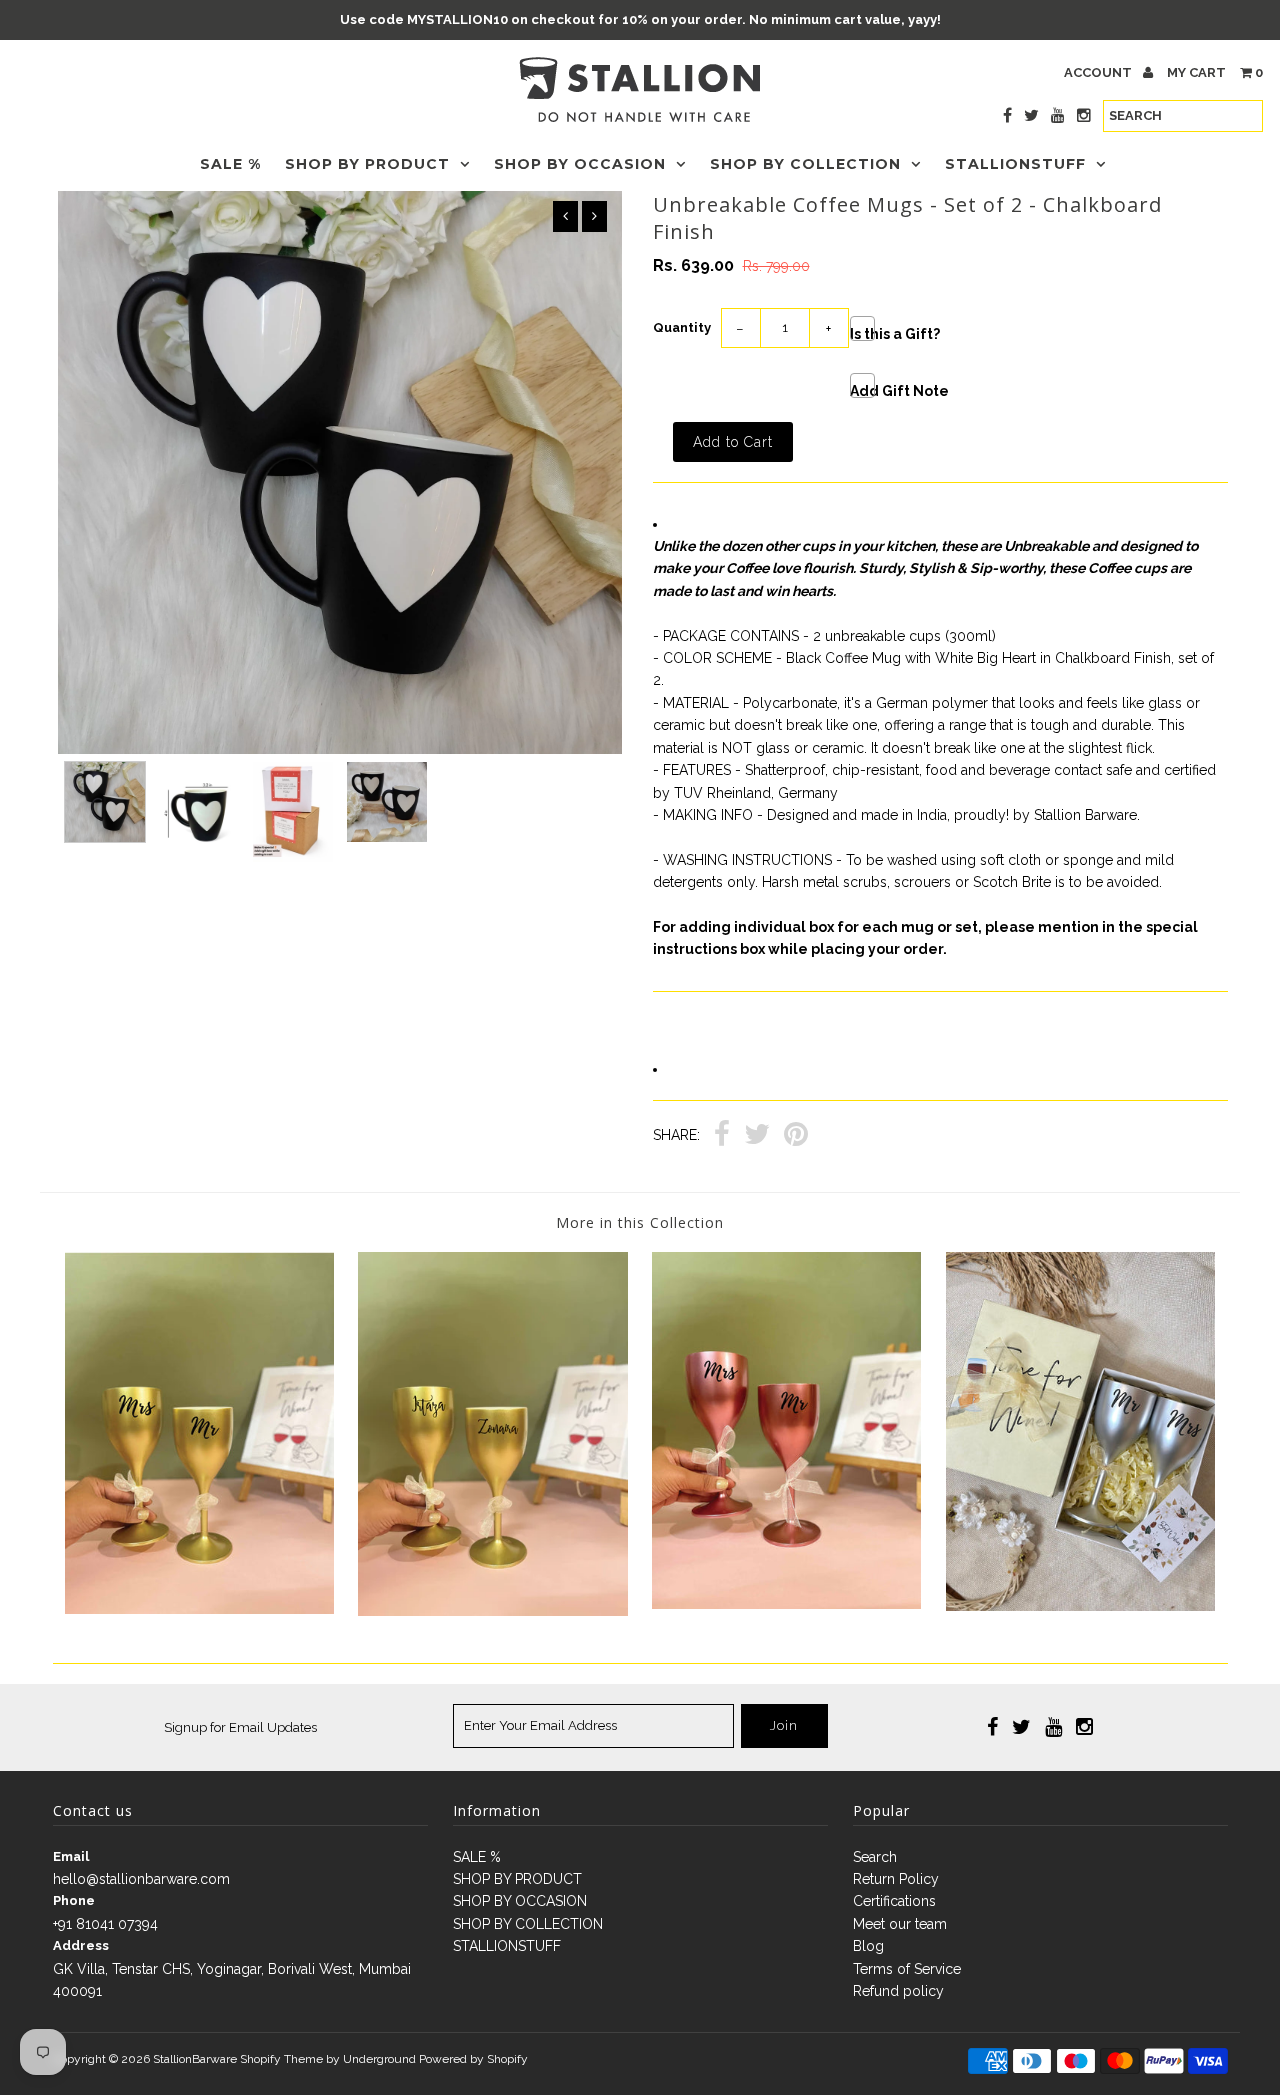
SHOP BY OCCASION (580, 164)
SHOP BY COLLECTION (805, 164)
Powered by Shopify (473, 2059)
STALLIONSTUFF (1015, 164)
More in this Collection (640, 1222)
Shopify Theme (281, 2059)
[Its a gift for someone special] (1080, 1606)
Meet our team (900, 1924)
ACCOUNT (1099, 72)
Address (81, 1945)
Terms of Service (907, 1969)
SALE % (230, 164)
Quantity (682, 327)
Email (71, 1856)
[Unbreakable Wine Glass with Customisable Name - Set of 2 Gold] (492, 1611)
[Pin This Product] (796, 1136)
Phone (74, 1900)
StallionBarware (195, 2059)
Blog (868, 1946)
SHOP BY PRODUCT (367, 164)
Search (875, 1857)
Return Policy (896, 1879)
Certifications (894, 1901)
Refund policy (898, 1991)
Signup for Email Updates (240, 1727)
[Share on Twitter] (757, 1136)
